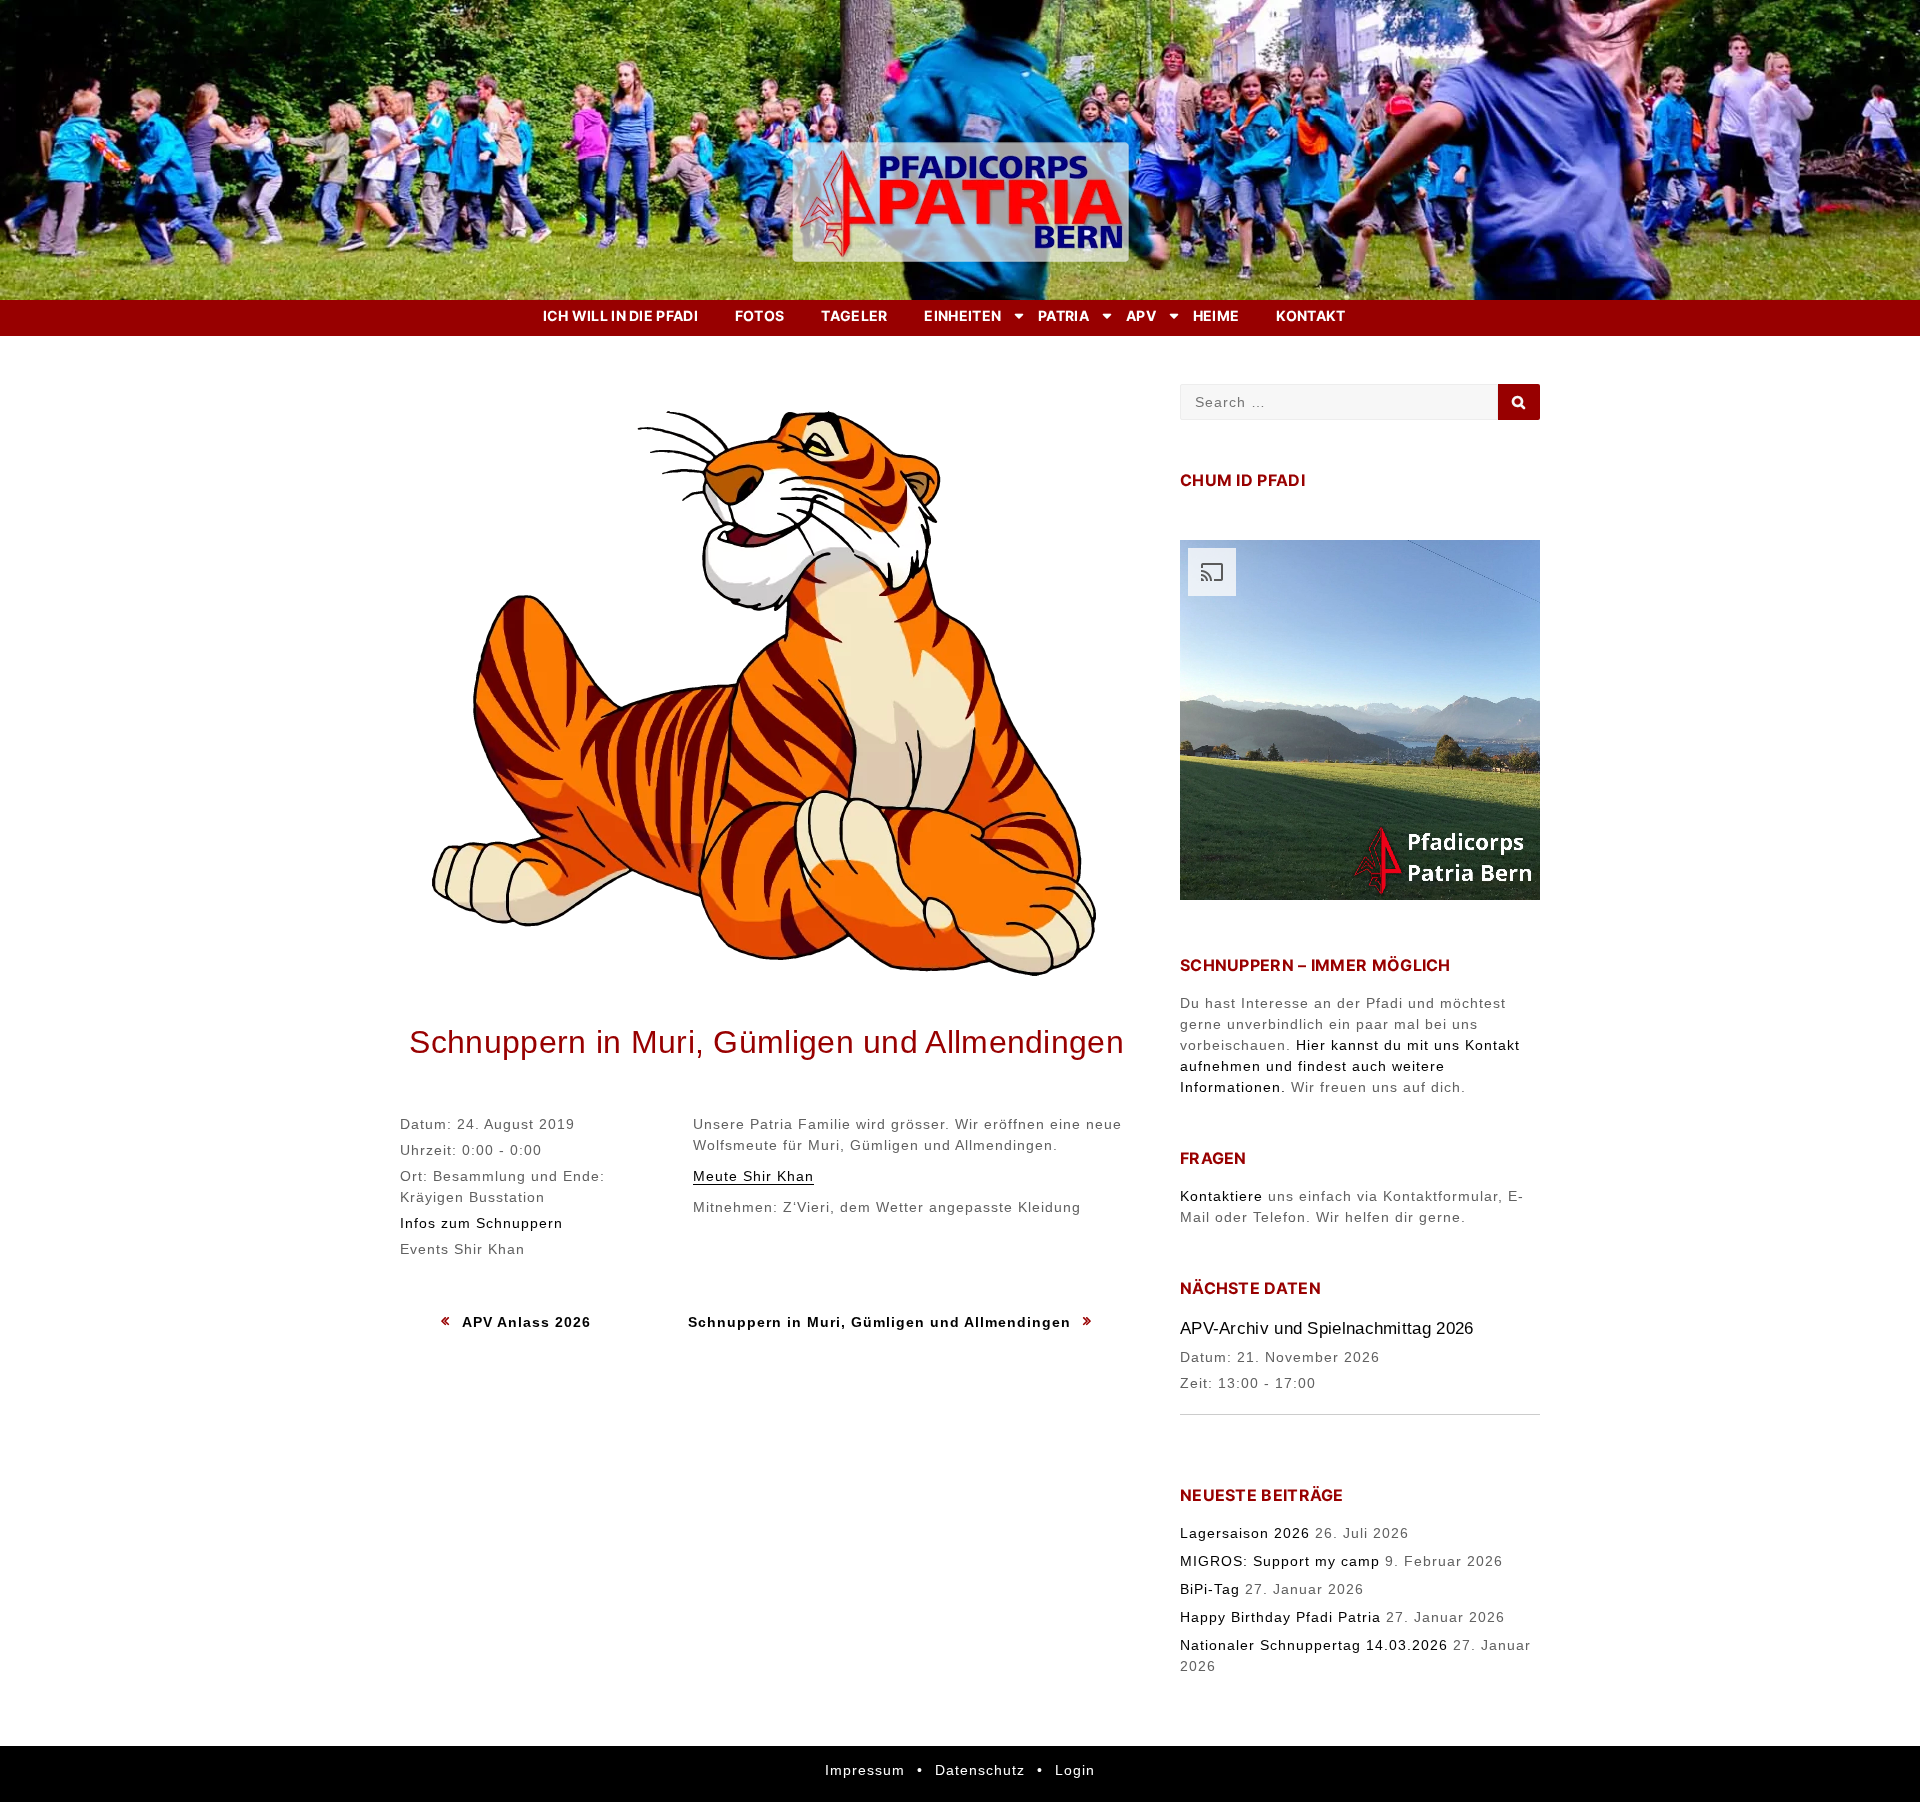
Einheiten (962, 315)
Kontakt (1310, 315)
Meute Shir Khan (753, 1176)
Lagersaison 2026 (1245, 1533)
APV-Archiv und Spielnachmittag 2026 (1327, 1328)
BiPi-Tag (1210, 1589)
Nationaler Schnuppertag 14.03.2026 (1314, 1645)
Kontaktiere (1221, 1196)
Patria (1063, 315)
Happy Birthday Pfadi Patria (1280, 1617)
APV (1141, 315)
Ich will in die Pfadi (620, 315)
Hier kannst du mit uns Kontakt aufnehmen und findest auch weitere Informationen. (1350, 1066)
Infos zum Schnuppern (481, 1223)
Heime (1216, 315)
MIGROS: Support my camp (1280, 1561)
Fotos (760, 315)
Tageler (854, 315)
